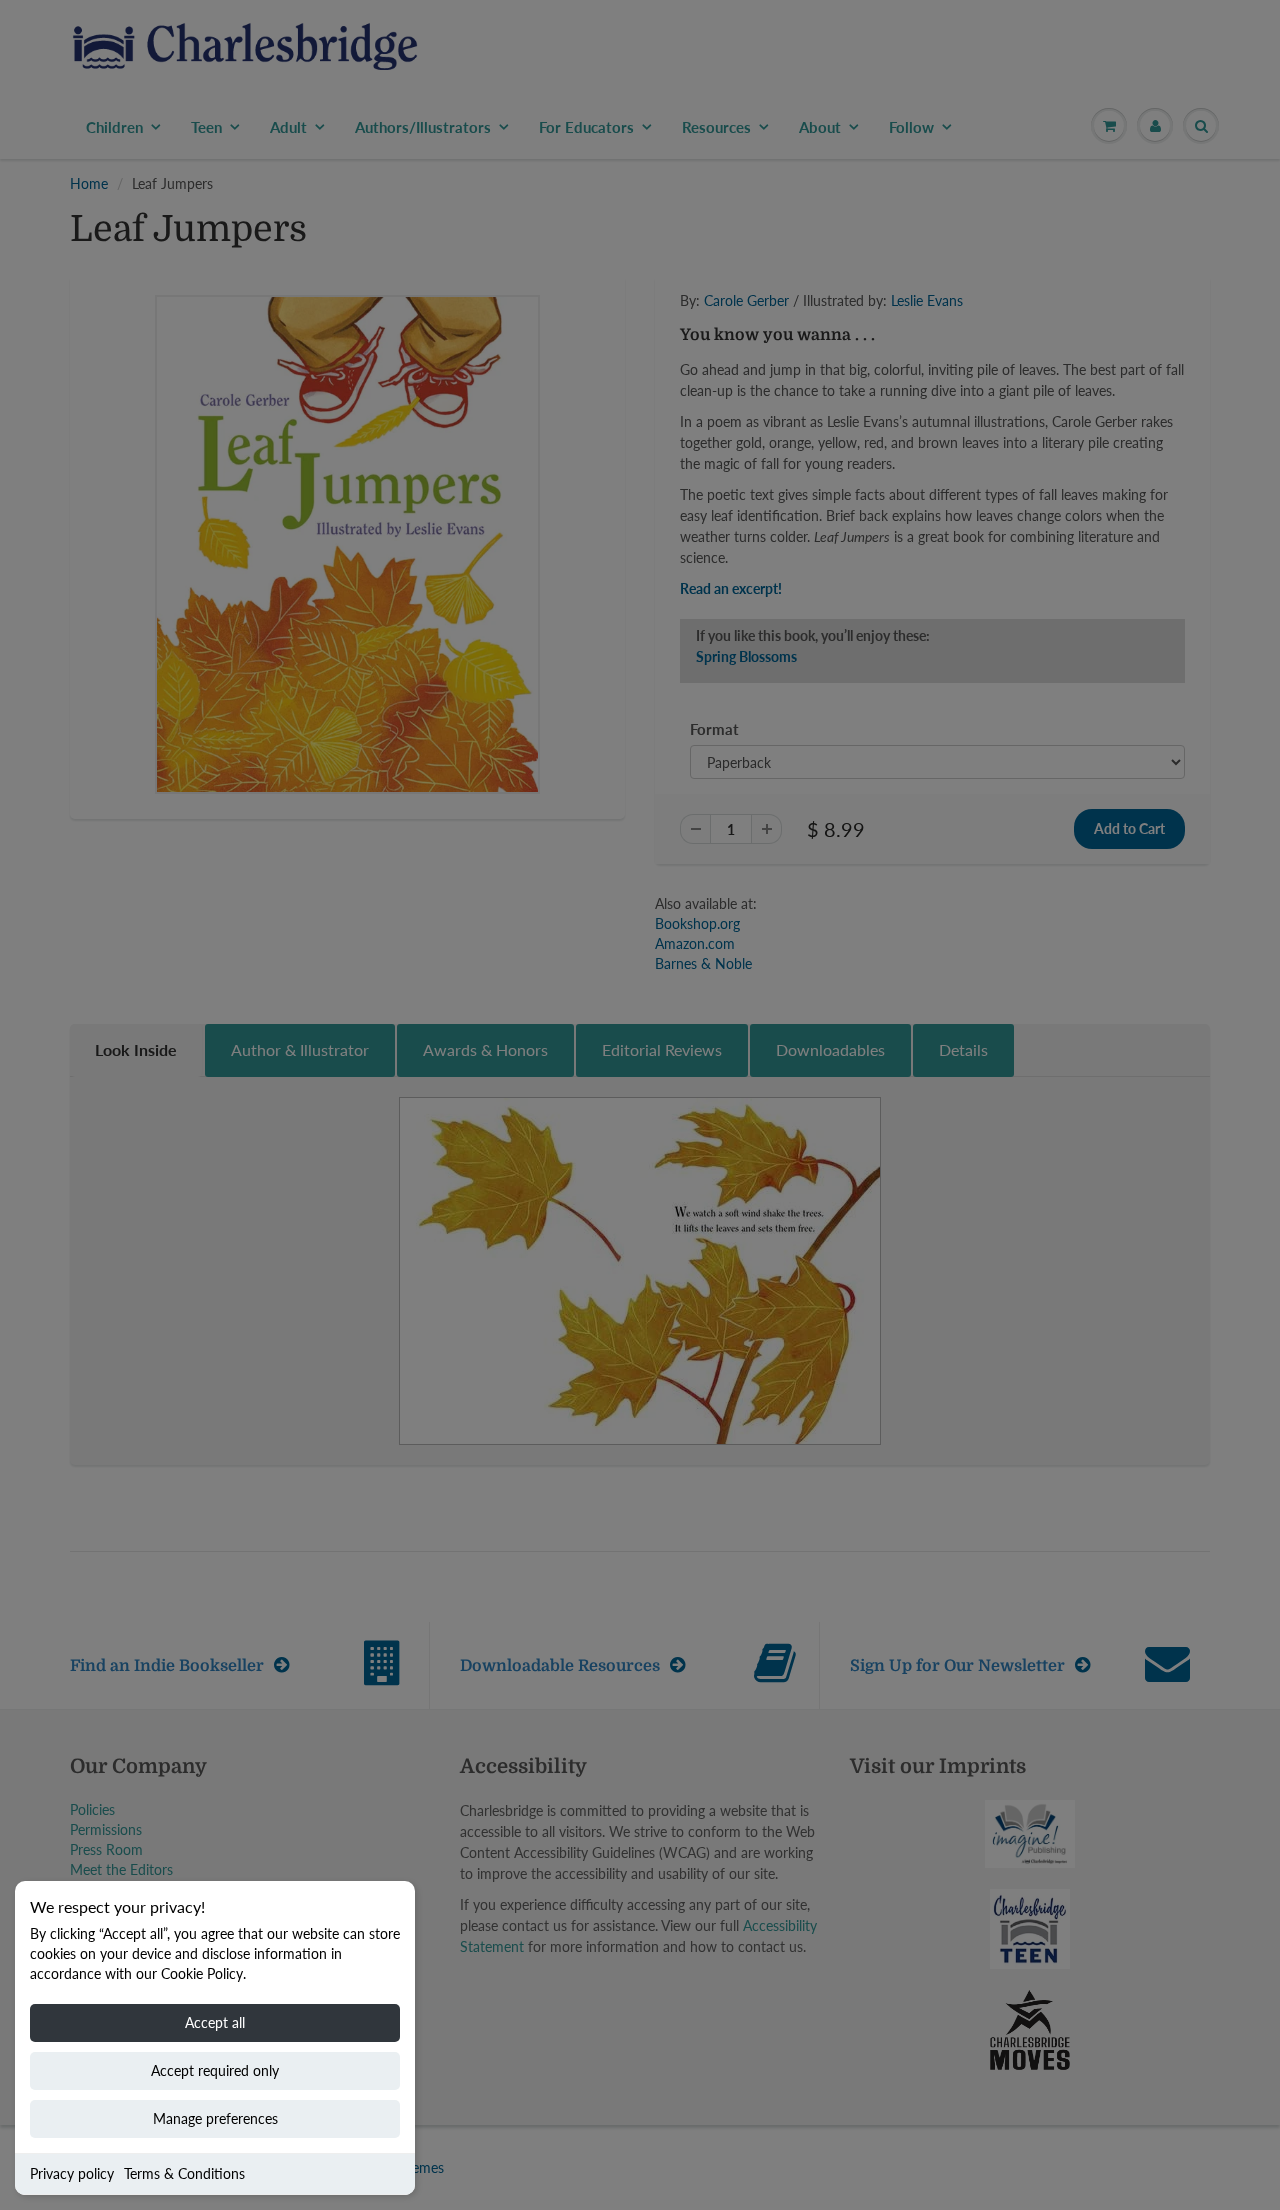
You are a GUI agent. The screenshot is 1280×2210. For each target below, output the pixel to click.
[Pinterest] (838, 450)
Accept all (215, 2022)
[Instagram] (887, 450)
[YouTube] (936, 450)
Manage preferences (215, 2118)
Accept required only (215, 2070)
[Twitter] (740, 450)
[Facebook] (789, 450)
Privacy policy (72, 2173)
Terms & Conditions (184, 2173)
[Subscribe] (921, 386)
